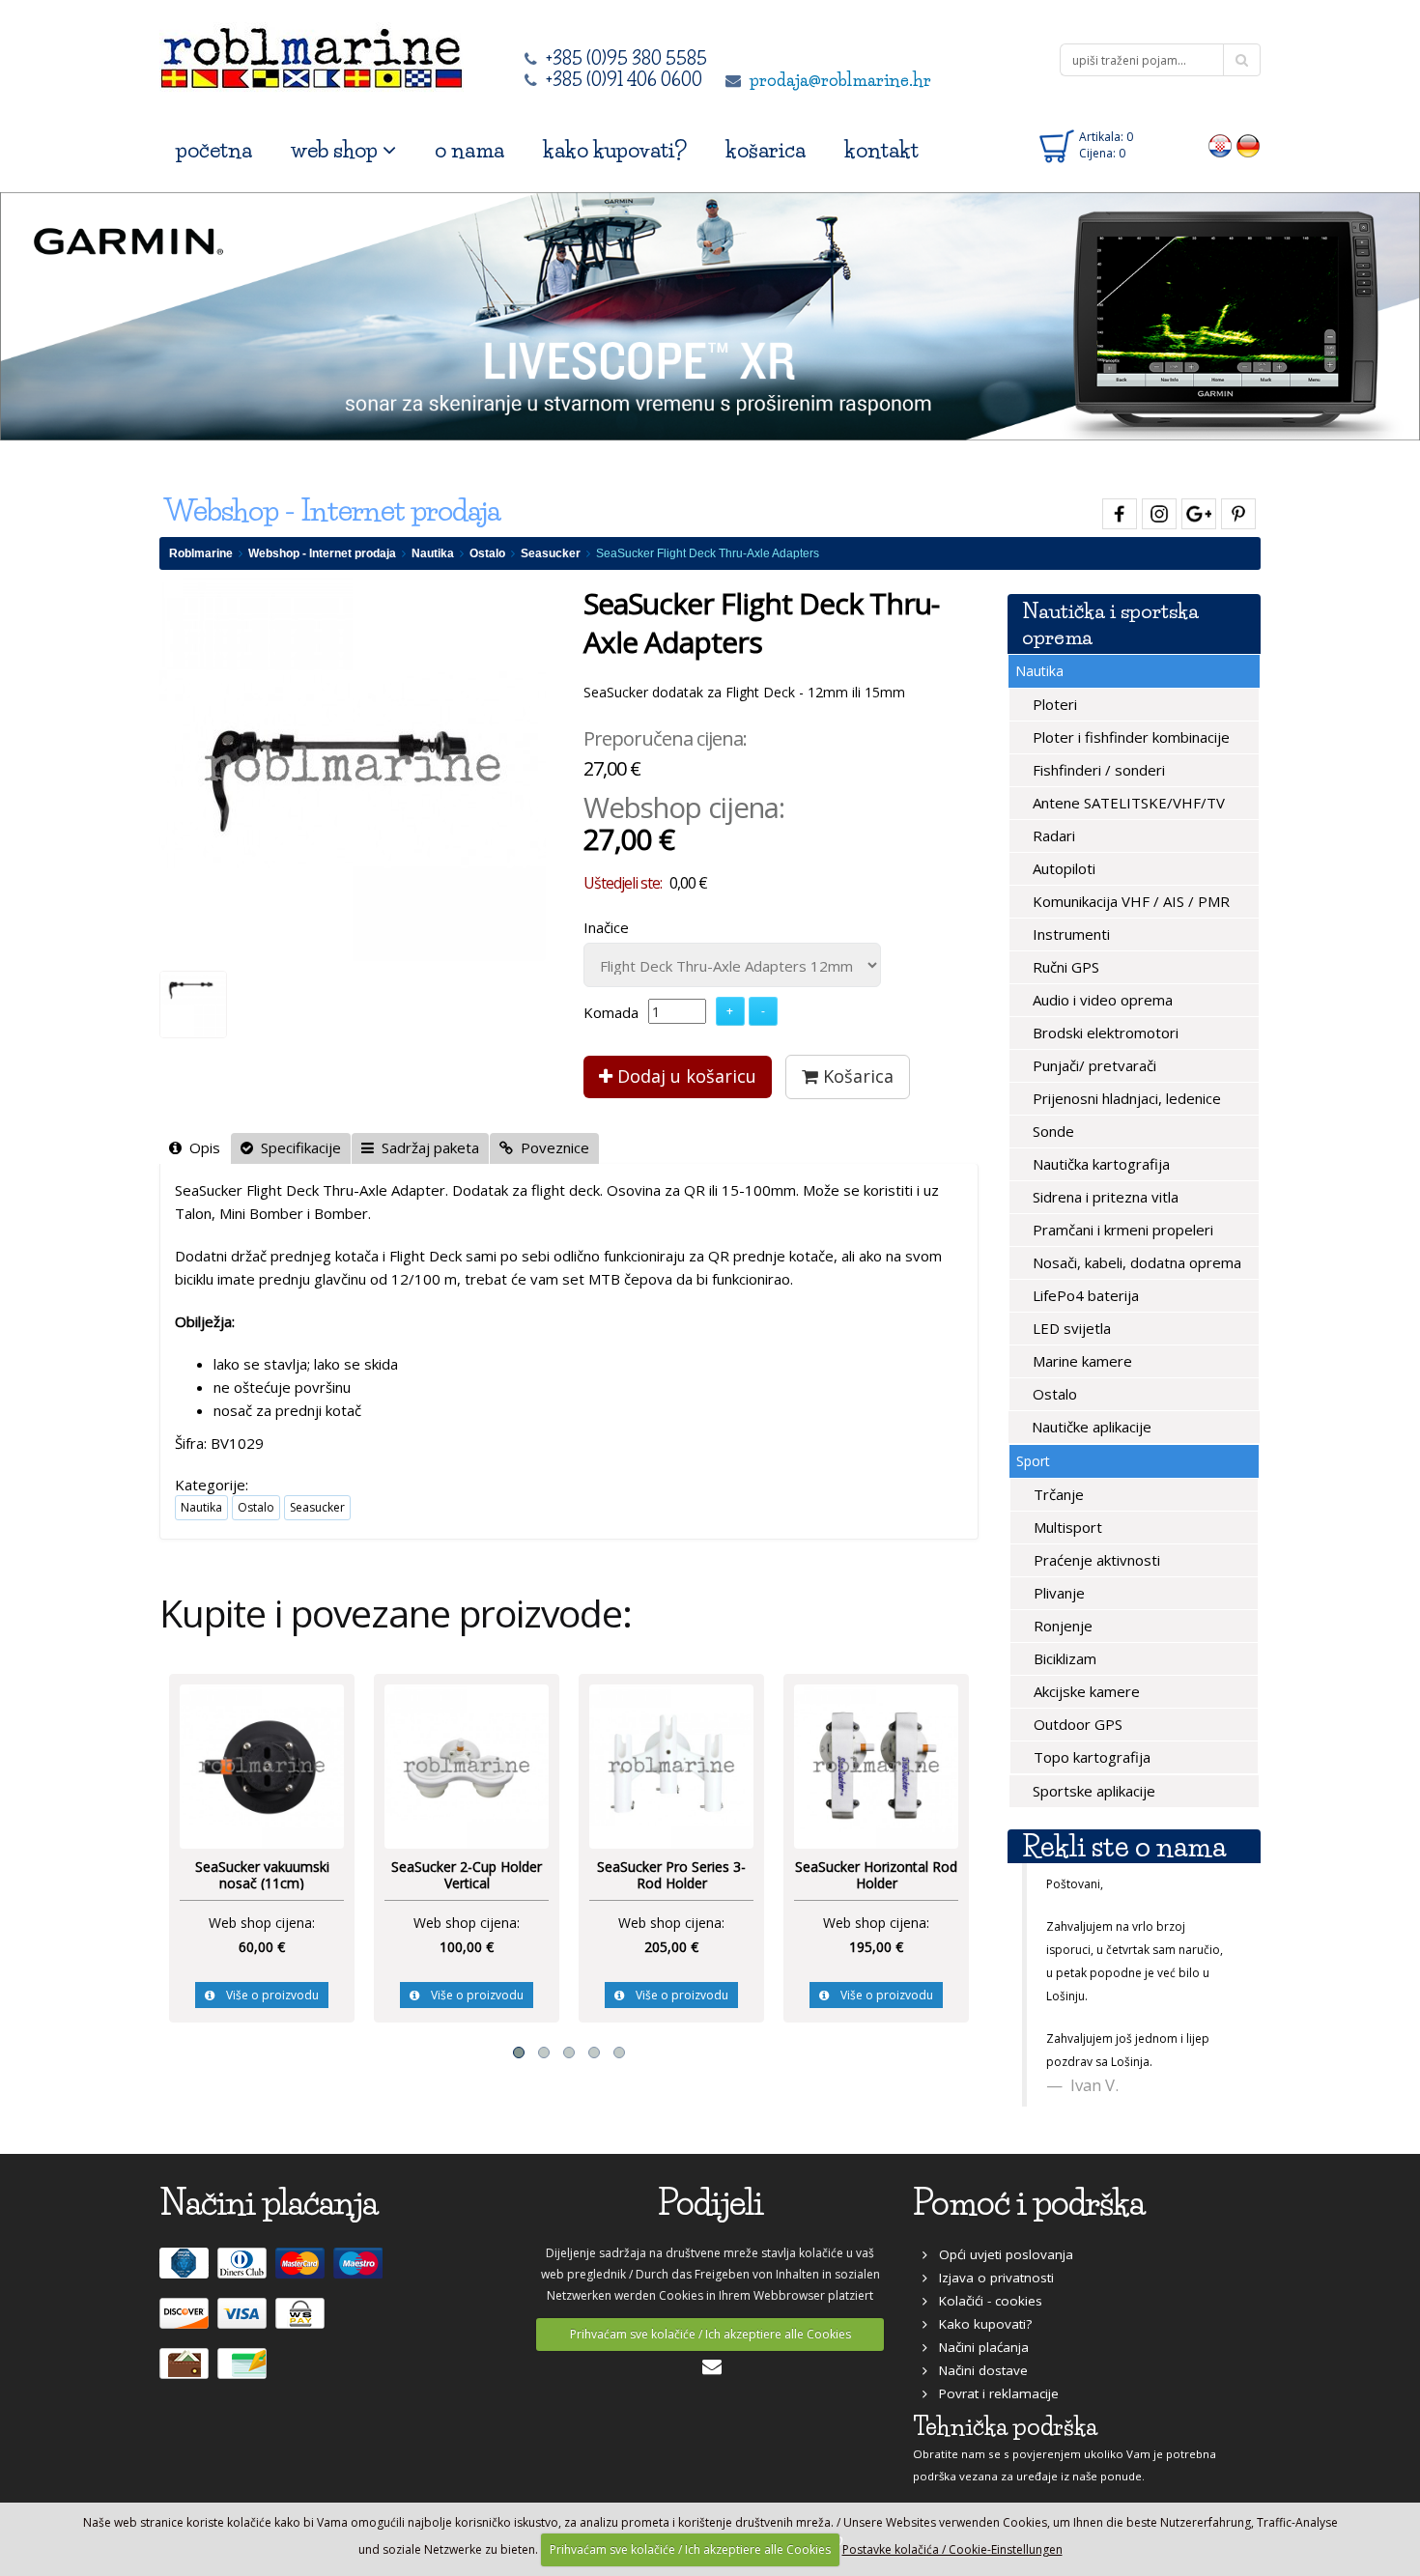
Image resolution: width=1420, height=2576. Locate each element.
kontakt (881, 150)
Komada (611, 1012)
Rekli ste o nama (1124, 1846)
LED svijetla (1070, 1328)
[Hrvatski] (1221, 145)
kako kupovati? (615, 150)
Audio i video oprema (1101, 1000)
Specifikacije (297, 1147)
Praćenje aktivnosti (1095, 1560)
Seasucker (551, 553)
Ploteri (1053, 704)
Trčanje (1057, 1494)
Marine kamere (1080, 1361)
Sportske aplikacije (1092, 1791)
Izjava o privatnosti (991, 2278)
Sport (1033, 1461)
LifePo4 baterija (1084, 1295)
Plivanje (1057, 1593)
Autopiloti (1062, 868)
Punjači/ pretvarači (1093, 1065)
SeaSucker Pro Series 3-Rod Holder (671, 1875)
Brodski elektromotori (1104, 1033)
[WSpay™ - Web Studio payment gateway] (302, 2322)
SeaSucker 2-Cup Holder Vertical (467, 1875)
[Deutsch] (1249, 145)
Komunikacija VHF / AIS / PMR (1129, 901)
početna (214, 150)
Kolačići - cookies (985, 2301)
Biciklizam (1063, 1658)
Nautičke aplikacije (1090, 1427)
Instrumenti (1069, 934)
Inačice (606, 927)
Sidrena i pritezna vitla (1104, 1197)
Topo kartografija (1090, 1757)
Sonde (1051, 1131)
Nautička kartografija (1099, 1164)
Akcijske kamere (1085, 1691)
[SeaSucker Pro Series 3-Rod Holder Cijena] (671, 1765)
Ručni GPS (1064, 967)
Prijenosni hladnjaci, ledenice (1125, 1098)
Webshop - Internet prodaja (322, 553)
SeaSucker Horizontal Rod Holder (876, 1875)
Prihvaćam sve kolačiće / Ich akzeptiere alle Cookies (710, 2334)
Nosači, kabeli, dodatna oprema (1135, 1262)
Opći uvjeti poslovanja (1000, 2254)
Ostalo (487, 553)
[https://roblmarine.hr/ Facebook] (1117, 510)
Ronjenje (1061, 1626)
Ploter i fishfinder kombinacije (1129, 737)
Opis (201, 1147)
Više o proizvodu (267, 1995)
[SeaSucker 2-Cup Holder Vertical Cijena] (467, 1765)
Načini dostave (978, 2370)
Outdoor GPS (1076, 1724)
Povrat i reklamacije (993, 2393)
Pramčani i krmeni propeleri (1121, 1230)
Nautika (433, 553)
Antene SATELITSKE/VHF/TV (1127, 803)
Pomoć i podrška (1029, 2203)
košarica (766, 150)
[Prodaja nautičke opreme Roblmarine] (312, 53)
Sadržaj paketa (426, 1147)
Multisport (1066, 1527)
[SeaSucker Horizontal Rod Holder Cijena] (876, 1765)
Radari (1052, 835)
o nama (469, 150)
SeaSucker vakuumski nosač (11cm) (262, 1875)
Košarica (856, 1076)
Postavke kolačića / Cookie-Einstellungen (952, 2549)
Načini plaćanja (978, 2347)
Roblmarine (201, 553)
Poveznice (551, 1147)
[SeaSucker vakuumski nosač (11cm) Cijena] (262, 1765)
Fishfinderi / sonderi (1097, 770)
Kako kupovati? (980, 2324)
